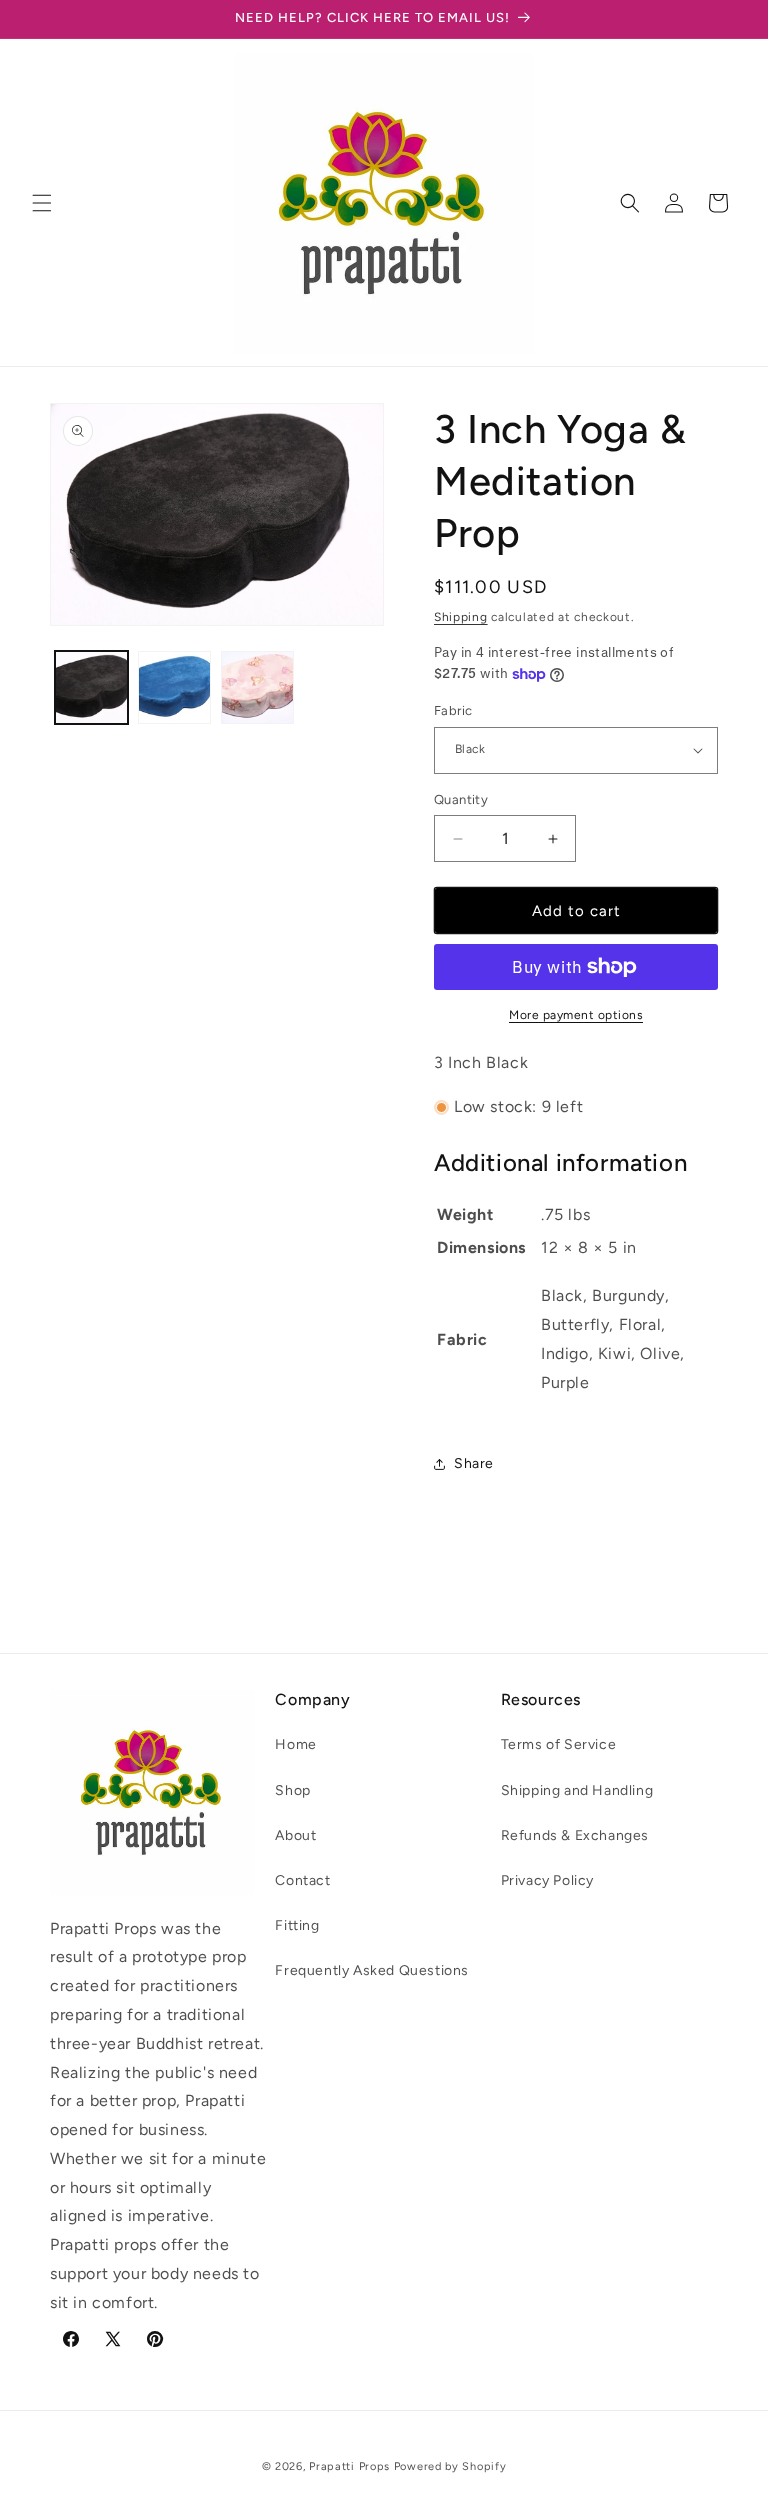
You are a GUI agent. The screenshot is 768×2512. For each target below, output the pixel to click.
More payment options (576, 1015)
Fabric (453, 710)
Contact (302, 1880)
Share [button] (474, 1463)
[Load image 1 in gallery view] (91, 687)
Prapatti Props (349, 2466)
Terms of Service (559, 1744)
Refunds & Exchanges (575, 1835)
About (295, 1835)
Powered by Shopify (450, 2466)
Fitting (297, 1925)
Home (295, 1744)
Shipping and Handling (577, 1790)
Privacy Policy (547, 1880)
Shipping (461, 617)
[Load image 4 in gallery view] (174, 687)
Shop (292, 1790)
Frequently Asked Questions (372, 1970)
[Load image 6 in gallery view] (257, 687)
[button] (42, 203)
